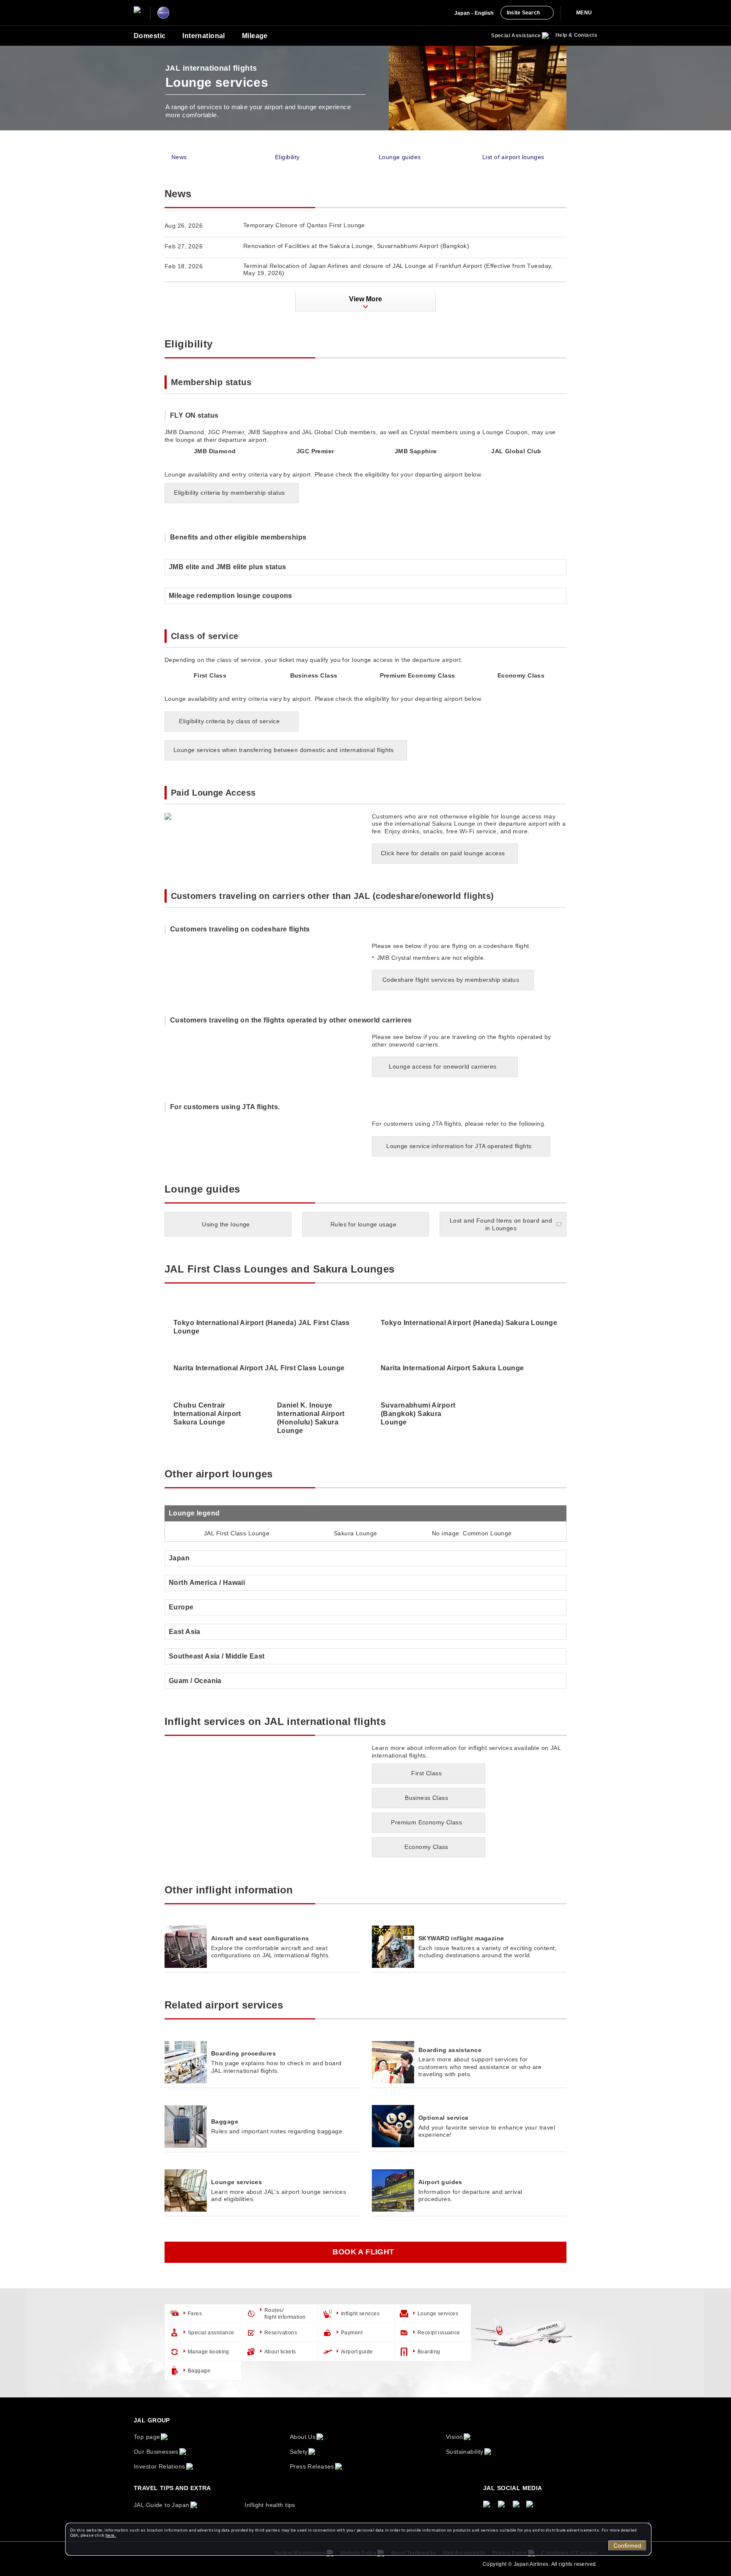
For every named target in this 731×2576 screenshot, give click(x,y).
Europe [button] (181, 1607)
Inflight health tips (270, 2505)
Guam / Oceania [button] (195, 1681)
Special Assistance (516, 36)
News (179, 157)
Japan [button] (179, 1558)
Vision (455, 2437)
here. (111, 2535)
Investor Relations (159, 2466)
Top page (147, 2437)
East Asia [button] (185, 1632)
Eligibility (287, 157)
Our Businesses (156, 2452)
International (203, 36)
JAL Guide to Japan (162, 2505)
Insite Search (523, 13)
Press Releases (312, 2466)
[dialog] (358, 2539)
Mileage (255, 36)
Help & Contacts (576, 35)
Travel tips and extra (172, 2488)
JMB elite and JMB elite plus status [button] (228, 567)
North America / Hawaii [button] (207, 1583)
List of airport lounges (513, 157)
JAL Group (152, 2420)
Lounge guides (400, 157)
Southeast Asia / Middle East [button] (217, 1656)
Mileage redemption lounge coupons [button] (231, 596)
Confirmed (627, 2546)
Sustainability (465, 2452)
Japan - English (474, 13)
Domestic (150, 36)
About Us (303, 2437)
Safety (299, 2452)
